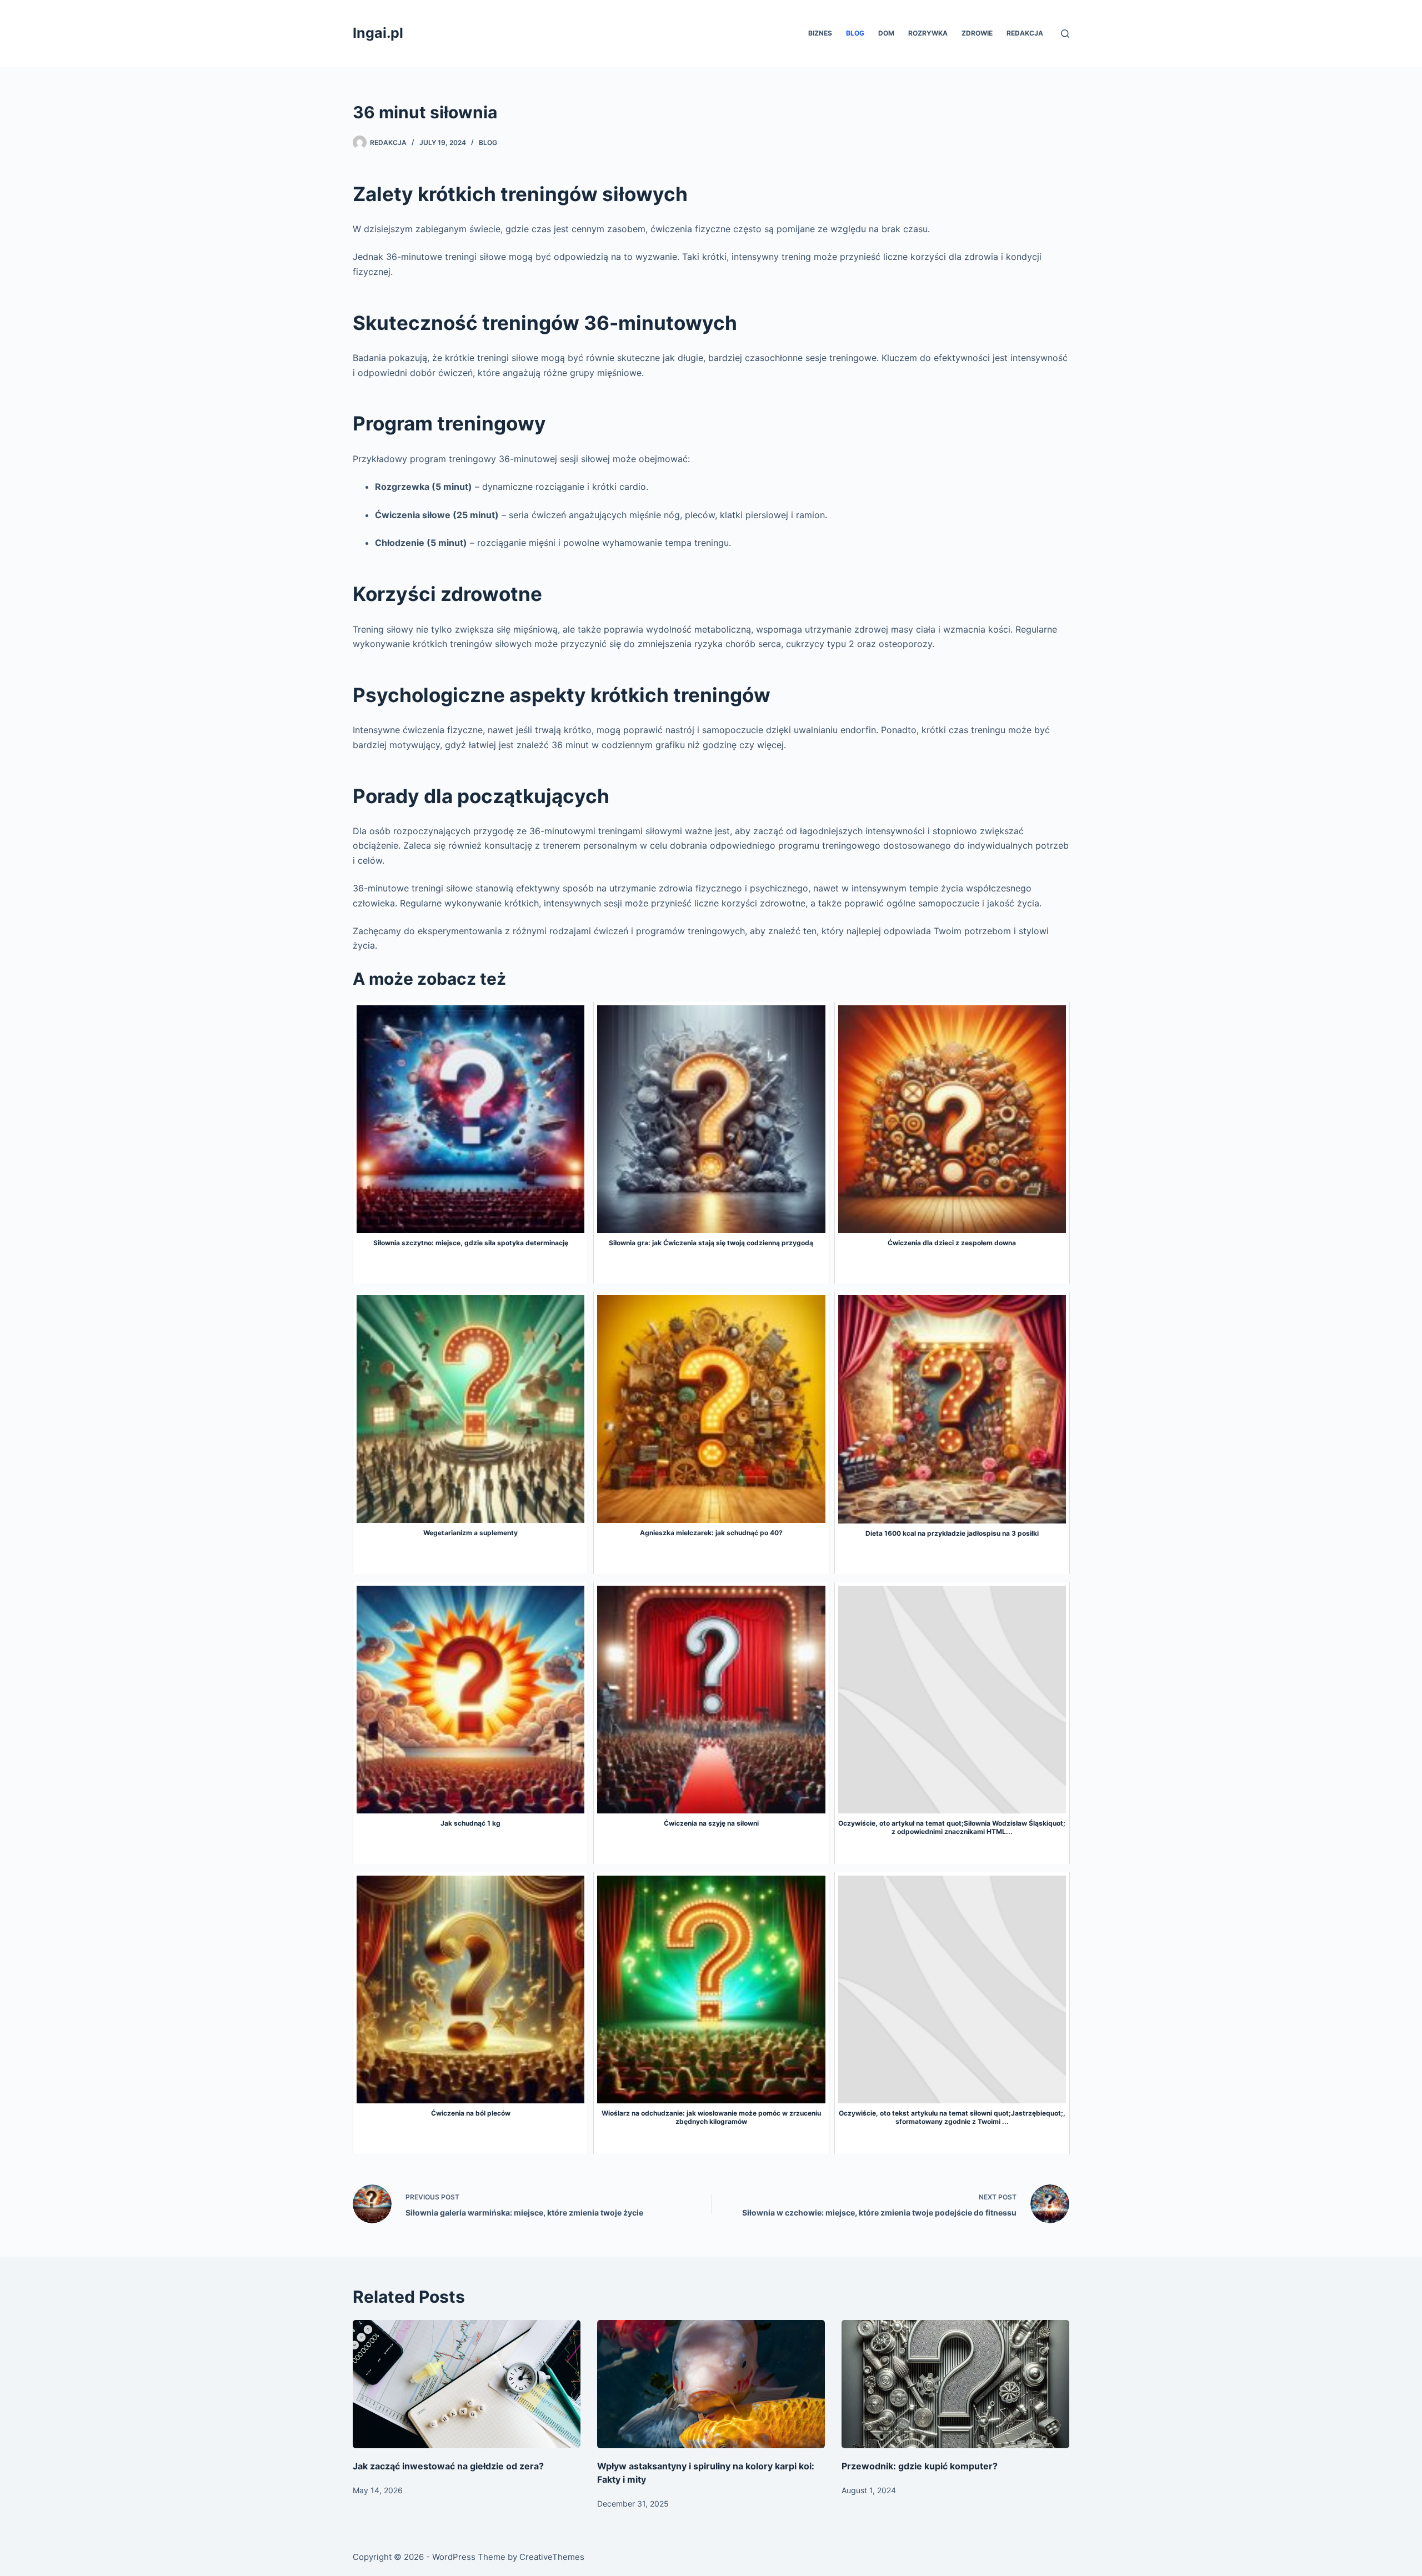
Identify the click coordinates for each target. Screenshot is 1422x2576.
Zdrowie (977, 33)
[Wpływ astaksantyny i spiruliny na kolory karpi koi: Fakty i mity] (711, 2384)
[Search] (1065, 34)
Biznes (820, 33)
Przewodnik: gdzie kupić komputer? (920, 2466)
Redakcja (1025, 33)
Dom (886, 33)
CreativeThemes (552, 2557)
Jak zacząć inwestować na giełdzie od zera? (448, 2466)
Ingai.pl (378, 33)
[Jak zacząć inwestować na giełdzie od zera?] (467, 2384)
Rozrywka (928, 33)
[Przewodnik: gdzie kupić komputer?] (955, 2384)
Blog (855, 33)
